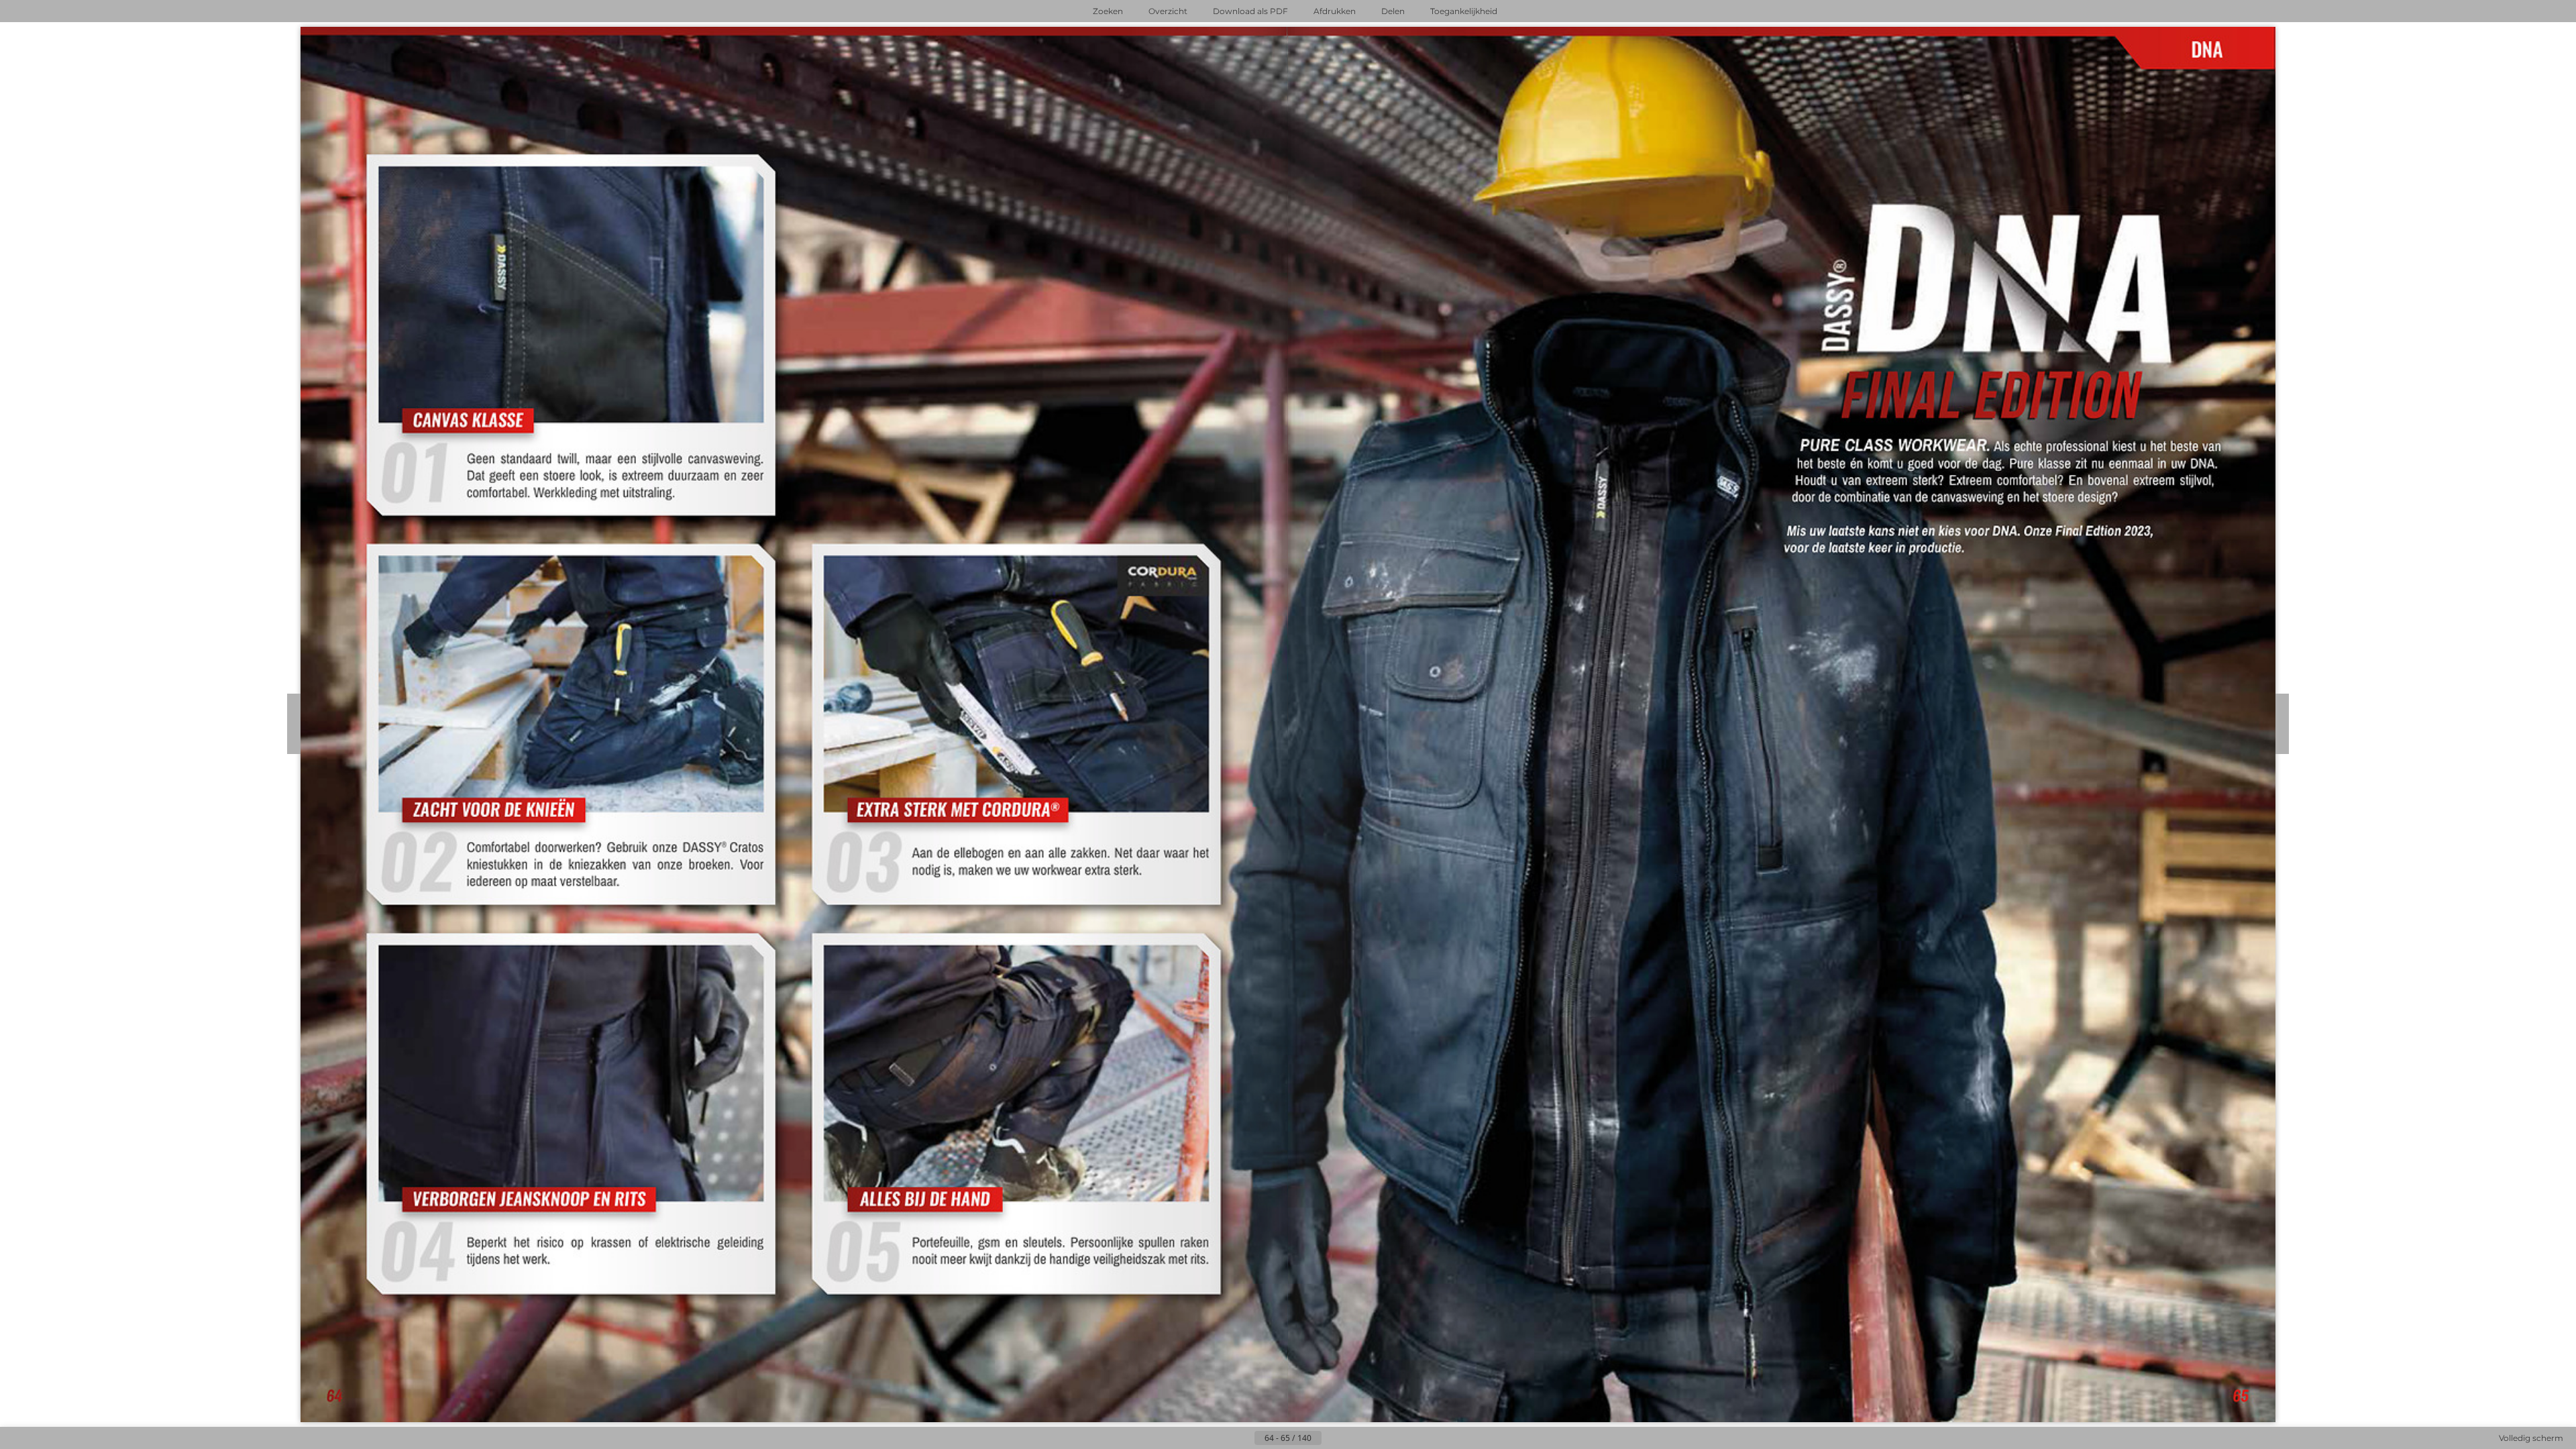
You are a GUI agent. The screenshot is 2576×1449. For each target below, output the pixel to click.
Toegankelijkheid (1464, 11)
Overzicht (1168, 11)
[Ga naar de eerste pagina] (1222, 1438)
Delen (1393, 11)
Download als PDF (1250, 11)
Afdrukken (1335, 11)
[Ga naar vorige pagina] (1244, 1438)
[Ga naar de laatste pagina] (1354, 1438)
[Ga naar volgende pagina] (1332, 1438)
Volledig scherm (2531, 1438)
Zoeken (1108, 11)
